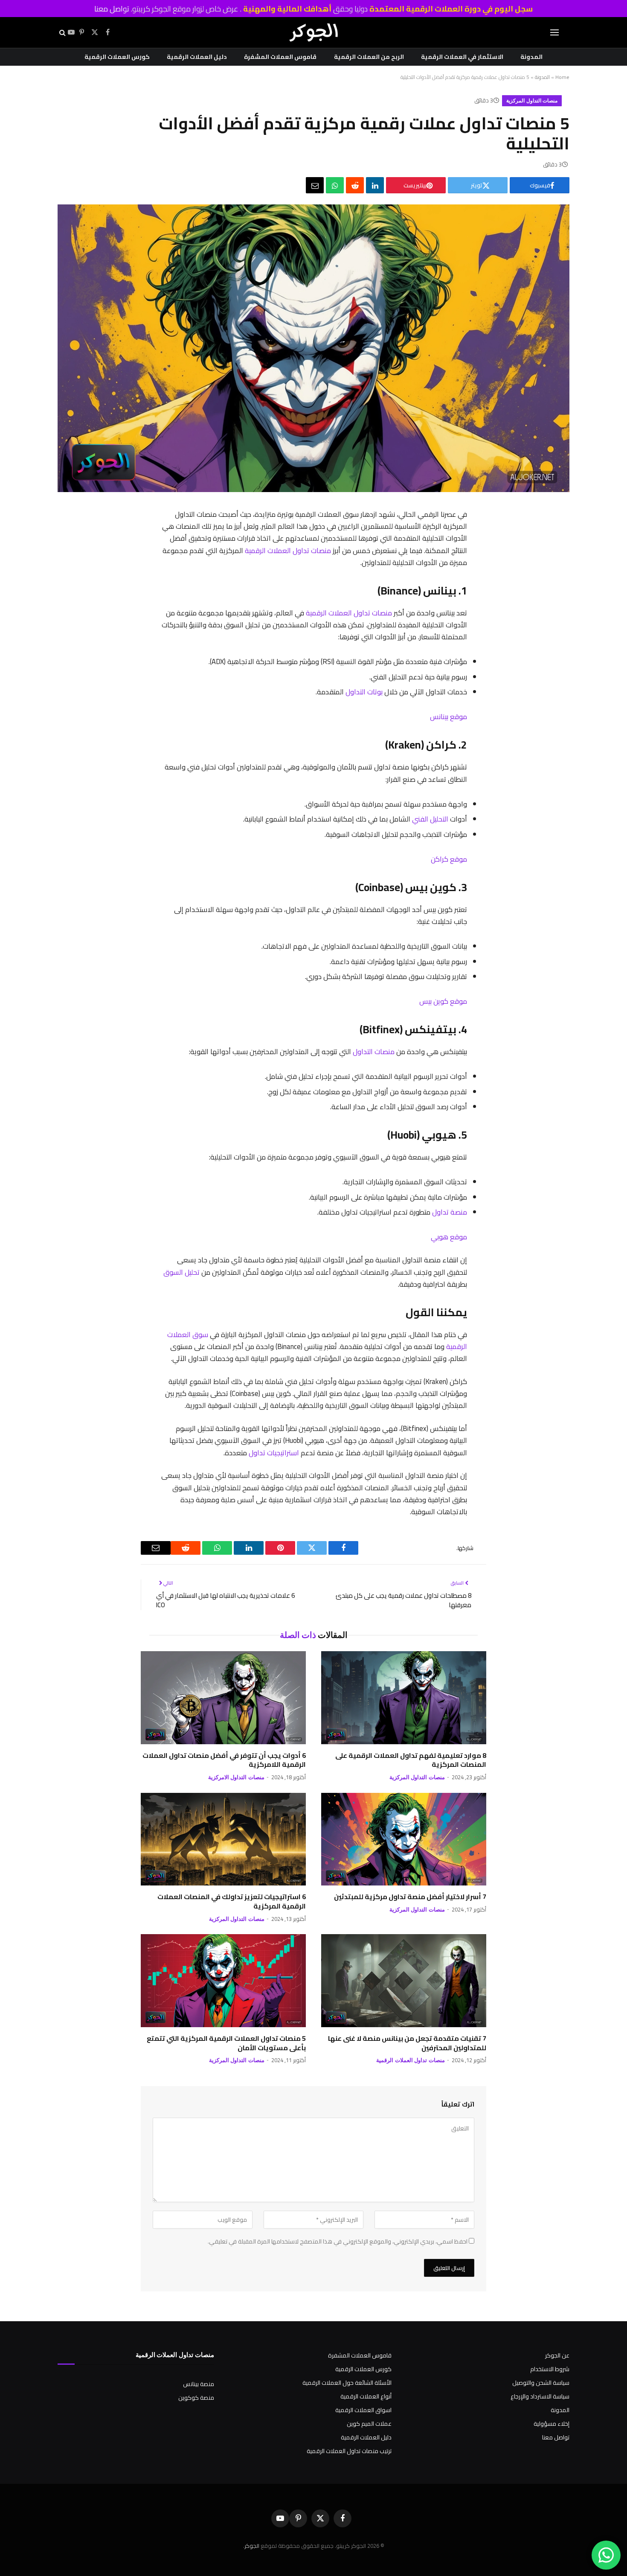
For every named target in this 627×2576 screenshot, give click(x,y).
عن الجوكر (557, 2355)
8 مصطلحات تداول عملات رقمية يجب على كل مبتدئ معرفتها (403, 1600)
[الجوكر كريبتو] (313, 32)
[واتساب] (335, 185)
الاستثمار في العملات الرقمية (462, 57)
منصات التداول (374, 1051)
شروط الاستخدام (550, 2369)
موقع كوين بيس (443, 1001)
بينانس (439, 716)
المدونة (531, 57)
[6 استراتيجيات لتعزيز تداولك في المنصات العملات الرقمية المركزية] (223, 1839)
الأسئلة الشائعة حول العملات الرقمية (347, 2383)
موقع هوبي (449, 1237)
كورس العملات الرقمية (117, 57)
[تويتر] (476, 560)
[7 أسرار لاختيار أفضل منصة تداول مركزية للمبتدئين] (404, 1839)
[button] (554, 33)
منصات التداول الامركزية (236, 1777)
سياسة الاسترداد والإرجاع (540, 2396)
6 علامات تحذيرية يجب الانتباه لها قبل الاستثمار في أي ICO (225, 1600)
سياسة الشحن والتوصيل (541, 2383)
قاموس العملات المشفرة (280, 57)
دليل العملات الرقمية (197, 57)
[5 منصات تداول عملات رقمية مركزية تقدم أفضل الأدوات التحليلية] (313, 490)
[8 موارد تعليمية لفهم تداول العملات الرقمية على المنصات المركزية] (404, 1698)
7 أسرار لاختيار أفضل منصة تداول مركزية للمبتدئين (410, 1897)
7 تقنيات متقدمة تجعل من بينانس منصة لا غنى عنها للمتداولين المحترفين (407, 2043)
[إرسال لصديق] (315, 185)
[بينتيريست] (476, 582)
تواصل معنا (112, 9)
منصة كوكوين (196, 2398)
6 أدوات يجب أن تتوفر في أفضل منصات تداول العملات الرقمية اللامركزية (224, 1760)
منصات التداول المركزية (532, 101)
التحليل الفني (430, 819)
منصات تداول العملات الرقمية (288, 550)
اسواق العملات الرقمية (363, 2410)
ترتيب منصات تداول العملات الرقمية (349, 2451)
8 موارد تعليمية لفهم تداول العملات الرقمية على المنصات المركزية (411, 1760)
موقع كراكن (449, 859)
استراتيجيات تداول (274, 1453)
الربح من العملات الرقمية (369, 57)
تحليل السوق (181, 1272)
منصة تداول (450, 1212)
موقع (458, 716)
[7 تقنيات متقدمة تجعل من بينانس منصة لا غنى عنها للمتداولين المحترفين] (404, 1981)
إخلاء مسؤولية (552, 2424)
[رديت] (355, 185)
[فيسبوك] (476, 538)
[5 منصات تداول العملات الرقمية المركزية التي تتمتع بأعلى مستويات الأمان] (223, 1981)
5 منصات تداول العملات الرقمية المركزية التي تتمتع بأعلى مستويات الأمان (226, 2043)
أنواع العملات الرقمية (366, 2396)
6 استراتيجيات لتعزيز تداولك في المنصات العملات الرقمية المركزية (232, 1902)
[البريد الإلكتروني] (476, 649)
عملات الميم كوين (369, 2424)
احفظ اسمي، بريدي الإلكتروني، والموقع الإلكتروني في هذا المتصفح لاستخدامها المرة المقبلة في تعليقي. (338, 2241)
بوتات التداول (364, 692)
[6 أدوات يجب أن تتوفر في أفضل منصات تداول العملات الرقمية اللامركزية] (223, 1698)
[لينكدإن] (375, 185)
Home (562, 77)
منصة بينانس (199, 2384)
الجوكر (252, 2546)
